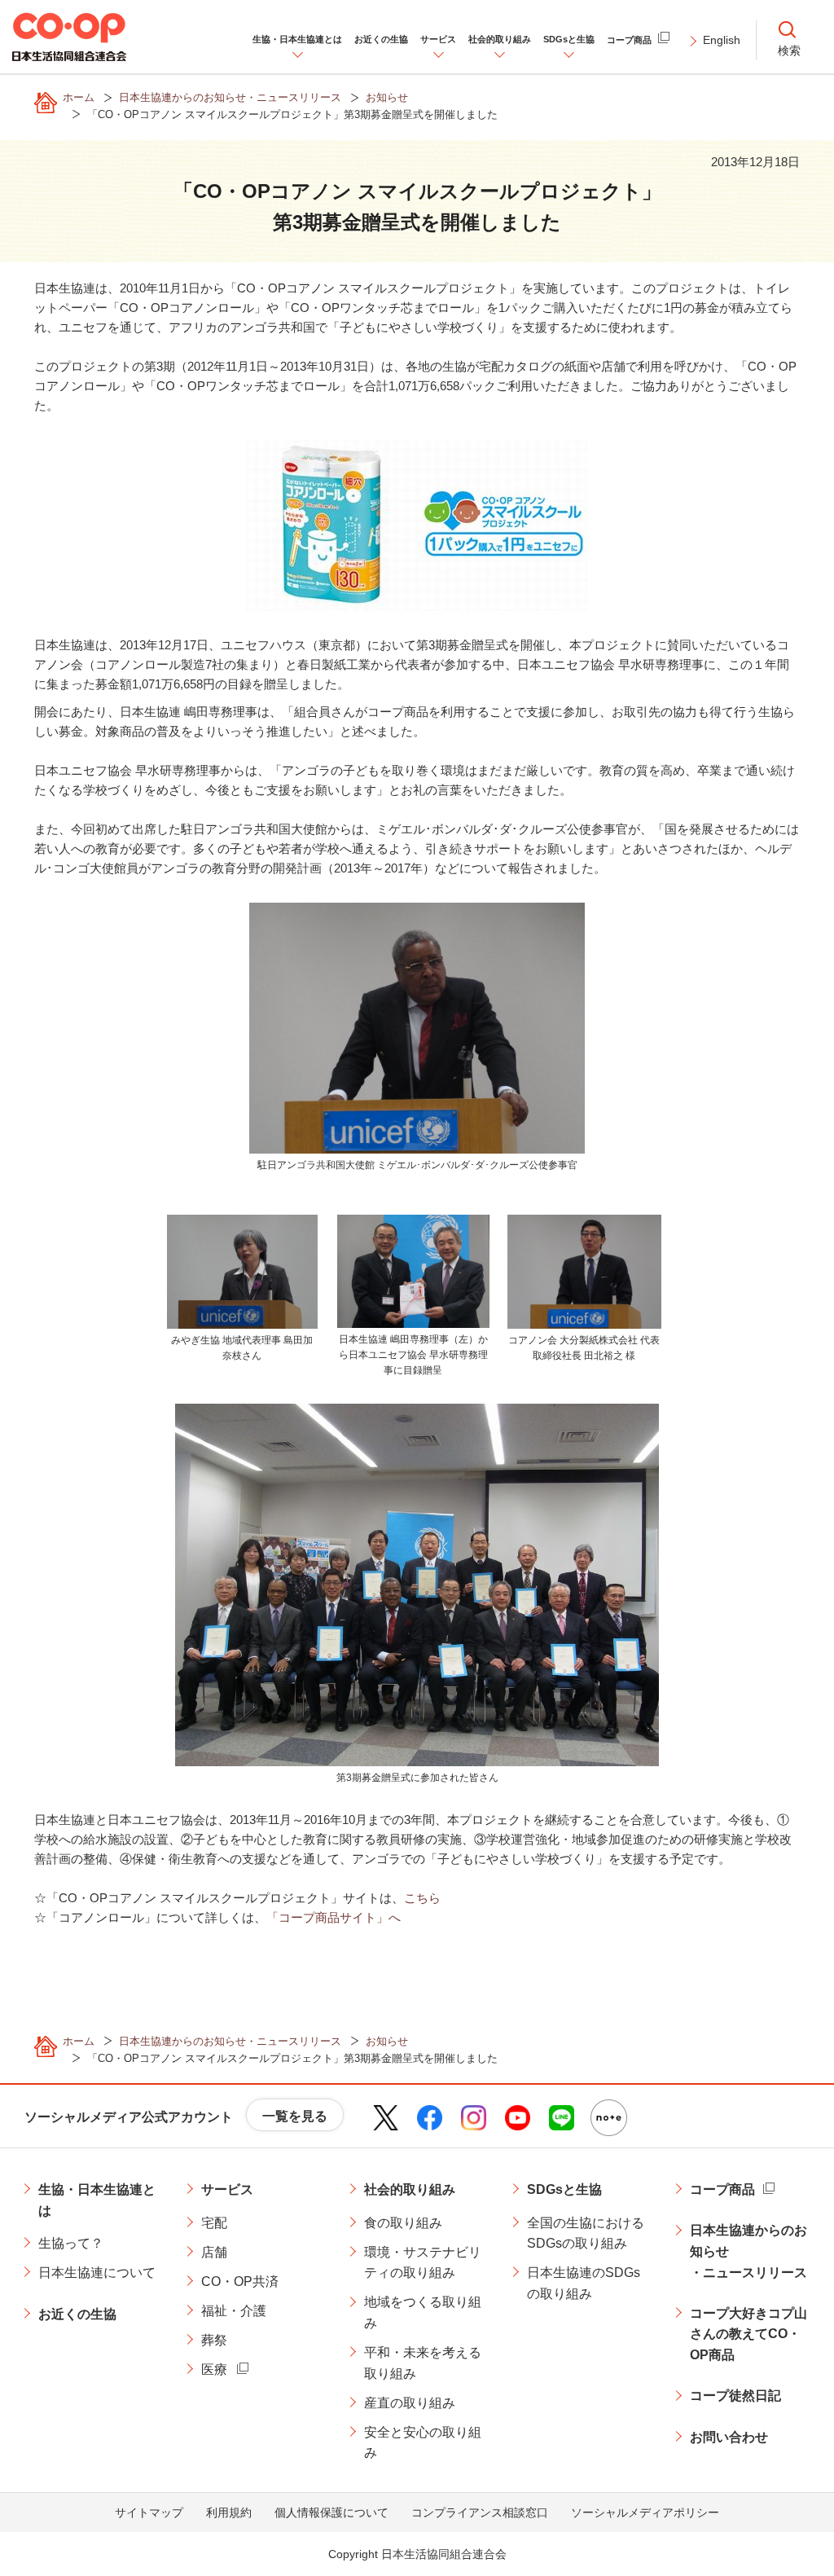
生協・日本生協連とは (97, 2200)
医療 (214, 2369)
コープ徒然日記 (735, 2396)
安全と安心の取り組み (423, 2443)
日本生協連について (97, 2273)
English (722, 40)
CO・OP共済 (240, 2281)
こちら (422, 1898)
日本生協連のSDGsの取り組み (584, 2283)
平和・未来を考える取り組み (423, 2363)
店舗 (214, 2252)
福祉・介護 (234, 2311)
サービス (227, 2189)
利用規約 (229, 2512)
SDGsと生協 (564, 2189)
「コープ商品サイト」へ (334, 1917)
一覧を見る (295, 2116)
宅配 (214, 2223)
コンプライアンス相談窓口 (480, 2512)
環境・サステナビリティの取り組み (423, 2263)
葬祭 (214, 2340)
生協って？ (71, 2243)
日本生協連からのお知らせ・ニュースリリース (748, 2251)
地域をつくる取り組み (423, 2312)
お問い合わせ (729, 2437)
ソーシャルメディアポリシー (645, 2512)
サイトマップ (149, 2512)
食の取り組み (403, 2223)
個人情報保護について (331, 2512)
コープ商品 (722, 2189)
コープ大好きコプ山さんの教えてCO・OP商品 (748, 2334)
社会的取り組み (410, 2189)
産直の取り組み (410, 2403)
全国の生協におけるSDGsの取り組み (586, 2233)
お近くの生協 (77, 2314)
